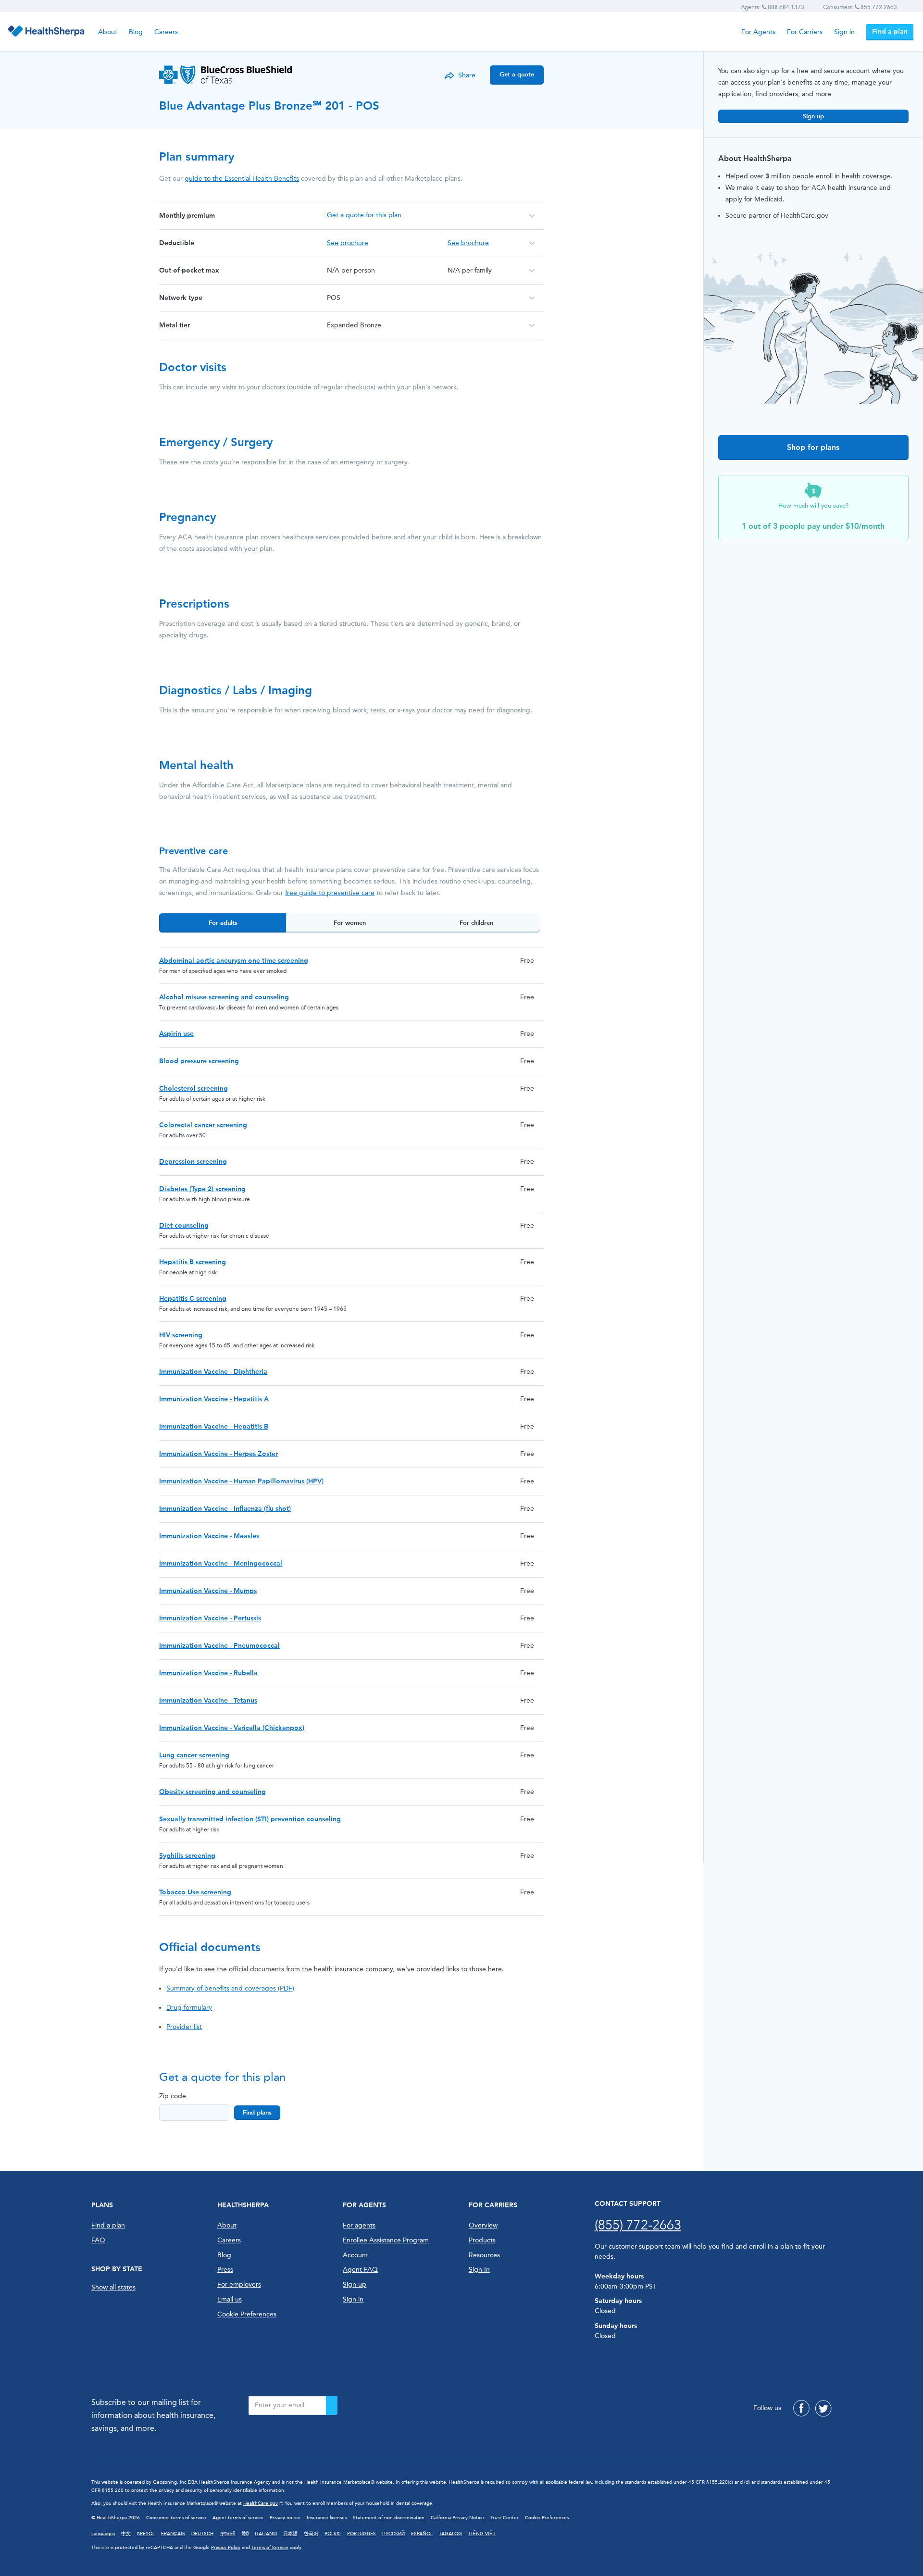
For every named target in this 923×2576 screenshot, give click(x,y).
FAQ (98, 2240)
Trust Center (505, 2518)
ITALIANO (266, 2534)
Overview (483, 2225)
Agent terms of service (238, 2518)
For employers (239, 2284)
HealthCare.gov (261, 2503)
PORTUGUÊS (362, 2534)
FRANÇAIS (173, 2534)
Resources (484, 2255)
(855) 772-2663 (638, 2225)
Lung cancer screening (194, 1755)
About (108, 32)
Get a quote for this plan (364, 215)
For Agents (758, 32)
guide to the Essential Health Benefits (242, 179)
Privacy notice (285, 2518)
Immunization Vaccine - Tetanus (208, 1700)
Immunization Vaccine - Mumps (208, 1591)
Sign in (844, 32)
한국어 (311, 2534)
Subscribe (332, 2405)
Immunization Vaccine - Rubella (208, 1673)
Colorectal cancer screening (203, 1125)
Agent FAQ (360, 2270)
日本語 (290, 2534)
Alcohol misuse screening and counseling (224, 997)
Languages (103, 2534)
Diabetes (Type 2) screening (202, 1189)
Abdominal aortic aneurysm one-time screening (234, 961)
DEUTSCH (202, 2534)
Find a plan (890, 31)
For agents (359, 2225)
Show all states (113, 2287)
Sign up (813, 116)
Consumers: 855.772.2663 (860, 7)
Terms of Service (270, 2548)
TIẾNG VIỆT (482, 2534)
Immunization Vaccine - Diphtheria (213, 1372)
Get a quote (517, 74)
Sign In (479, 2270)
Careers (166, 32)
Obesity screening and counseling (212, 1792)
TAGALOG (450, 2534)
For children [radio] (476, 923)
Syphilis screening (187, 1856)
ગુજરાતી (228, 2534)
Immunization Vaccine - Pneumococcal (219, 1646)
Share (467, 75)
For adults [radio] (223, 923)
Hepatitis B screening (193, 1262)
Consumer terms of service (176, 2518)
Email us (230, 2299)
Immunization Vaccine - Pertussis (210, 1618)
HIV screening (181, 1335)
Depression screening (193, 1162)
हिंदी (245, 2534)
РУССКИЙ (393, 2534)
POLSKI (333, 2534)
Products (482, 2240)
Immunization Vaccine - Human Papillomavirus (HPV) (241, 1481)
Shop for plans (813, 447)
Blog (136, 32)
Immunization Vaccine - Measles (209, 1536)
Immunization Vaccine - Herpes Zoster (218, 1454)
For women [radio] (350, 923)
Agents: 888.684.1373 (773, 7)
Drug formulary (189, 2008)
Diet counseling (184, 1226)
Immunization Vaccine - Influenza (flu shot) (225, 1509)
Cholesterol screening (193, 1089)
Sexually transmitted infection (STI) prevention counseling (250, 1819)
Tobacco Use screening (195, 1892)
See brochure (348, 243)
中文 (126, 2534)
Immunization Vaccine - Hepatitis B (214, 1426)
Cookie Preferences (247, 2314)
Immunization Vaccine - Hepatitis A (214, 1399)
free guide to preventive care (330, 893)
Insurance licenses (327, 2518)
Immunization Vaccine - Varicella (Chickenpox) (232, 1728)
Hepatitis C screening (193, 1299)
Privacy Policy (226, 2548)
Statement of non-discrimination (389, 2518)
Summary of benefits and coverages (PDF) (230, 1988)
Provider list (184, 2027)
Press (225, 2270)
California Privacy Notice (457, 2518)
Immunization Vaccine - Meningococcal (221, 1563)
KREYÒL (146, 2534)
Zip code (173, 2096)
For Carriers (805, 32)
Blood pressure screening (199, 1061)
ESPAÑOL (422, 2534)
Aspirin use (176, 1034)
